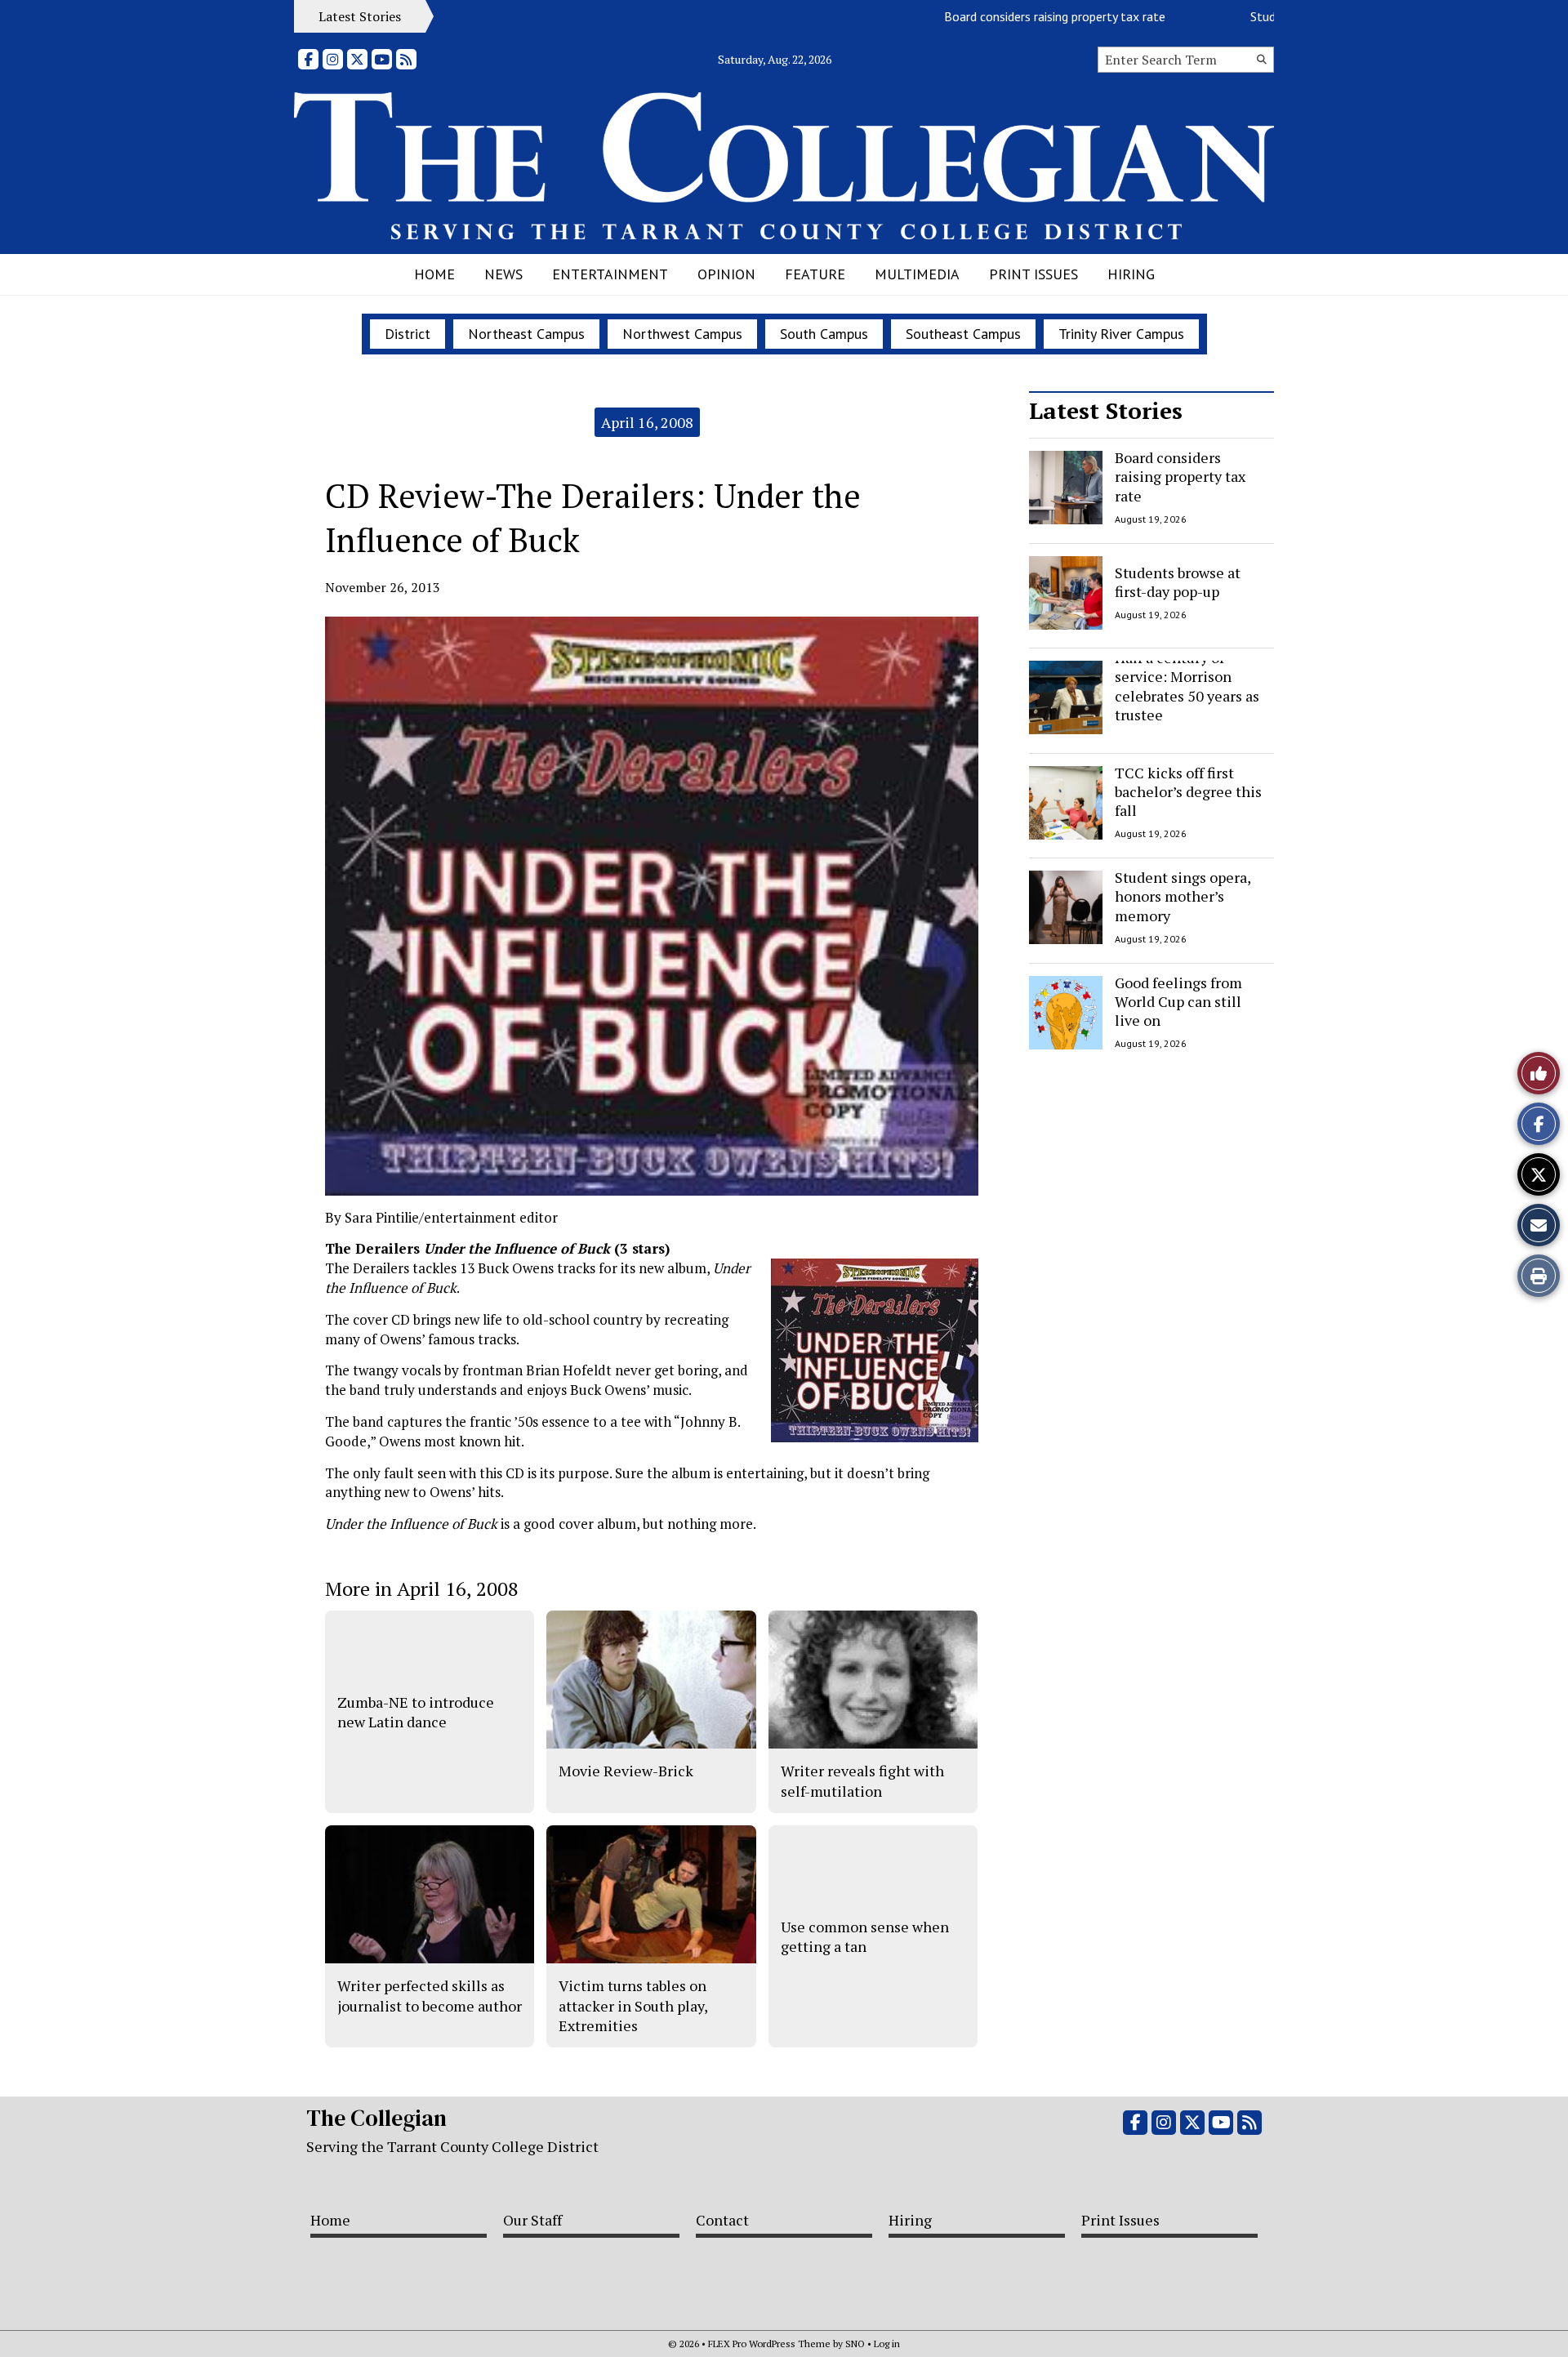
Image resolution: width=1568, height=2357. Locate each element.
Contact (722, 2220)
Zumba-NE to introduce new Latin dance (416, 1712)
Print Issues (1033, 274)
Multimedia (917, 274)
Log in (887, 2344)
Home (434, 274)
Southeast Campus (963, 334)
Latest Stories (1106, 410)
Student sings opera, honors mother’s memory (1183, 896)
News (503, 274)
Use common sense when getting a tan (865, 1936)
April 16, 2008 (647, 422)
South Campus (824, 334)
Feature (815, 274)
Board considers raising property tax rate (1011, 16)
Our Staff (532, 2220)
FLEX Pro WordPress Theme (769, 2344)
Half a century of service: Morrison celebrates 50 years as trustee (1187, 686)
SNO (855, 2344)
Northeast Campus (526, 334)
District (408, 334)
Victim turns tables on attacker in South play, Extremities (633, 2005)
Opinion (726, 274)
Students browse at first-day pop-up (1178, 581)
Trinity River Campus (1121, 334)
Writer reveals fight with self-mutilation (862, 1780)
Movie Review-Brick (626, 1771)
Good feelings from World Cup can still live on (1178, 1002)
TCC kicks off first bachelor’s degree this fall (1188, 792)
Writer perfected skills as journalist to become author (430, 1995)
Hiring (1131, 274)
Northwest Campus (682, 334)
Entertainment (610, 274)
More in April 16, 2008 (422, 1588)
